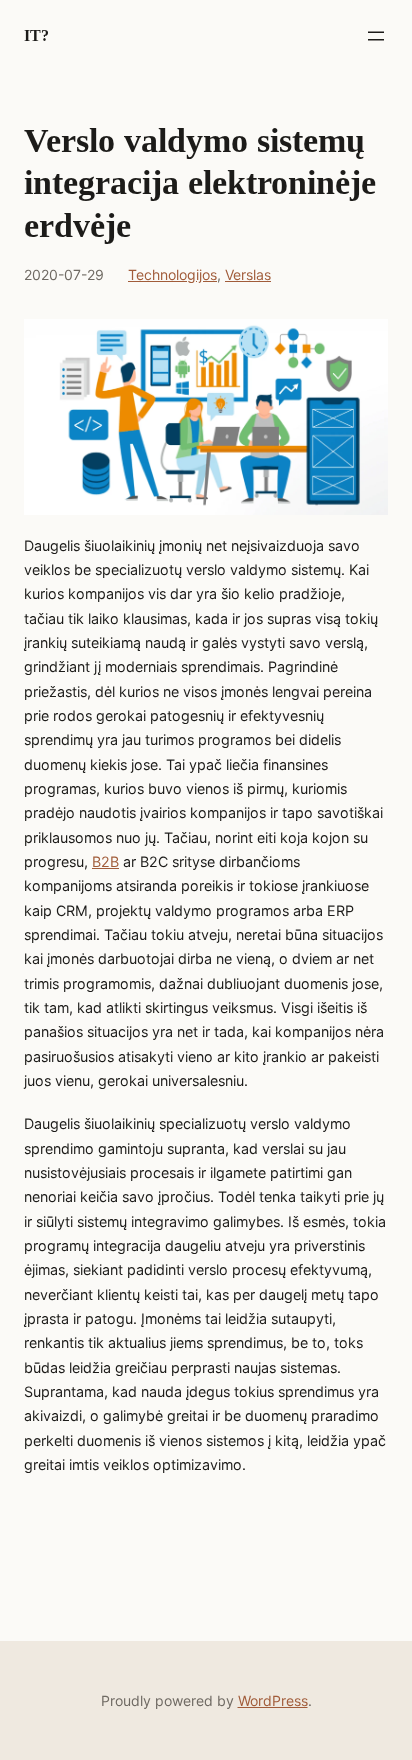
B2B (105, 861)
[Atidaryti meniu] (376, 36)
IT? (36, 35)
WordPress (273, 1700)
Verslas (248, 274)
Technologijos (172, 274)
